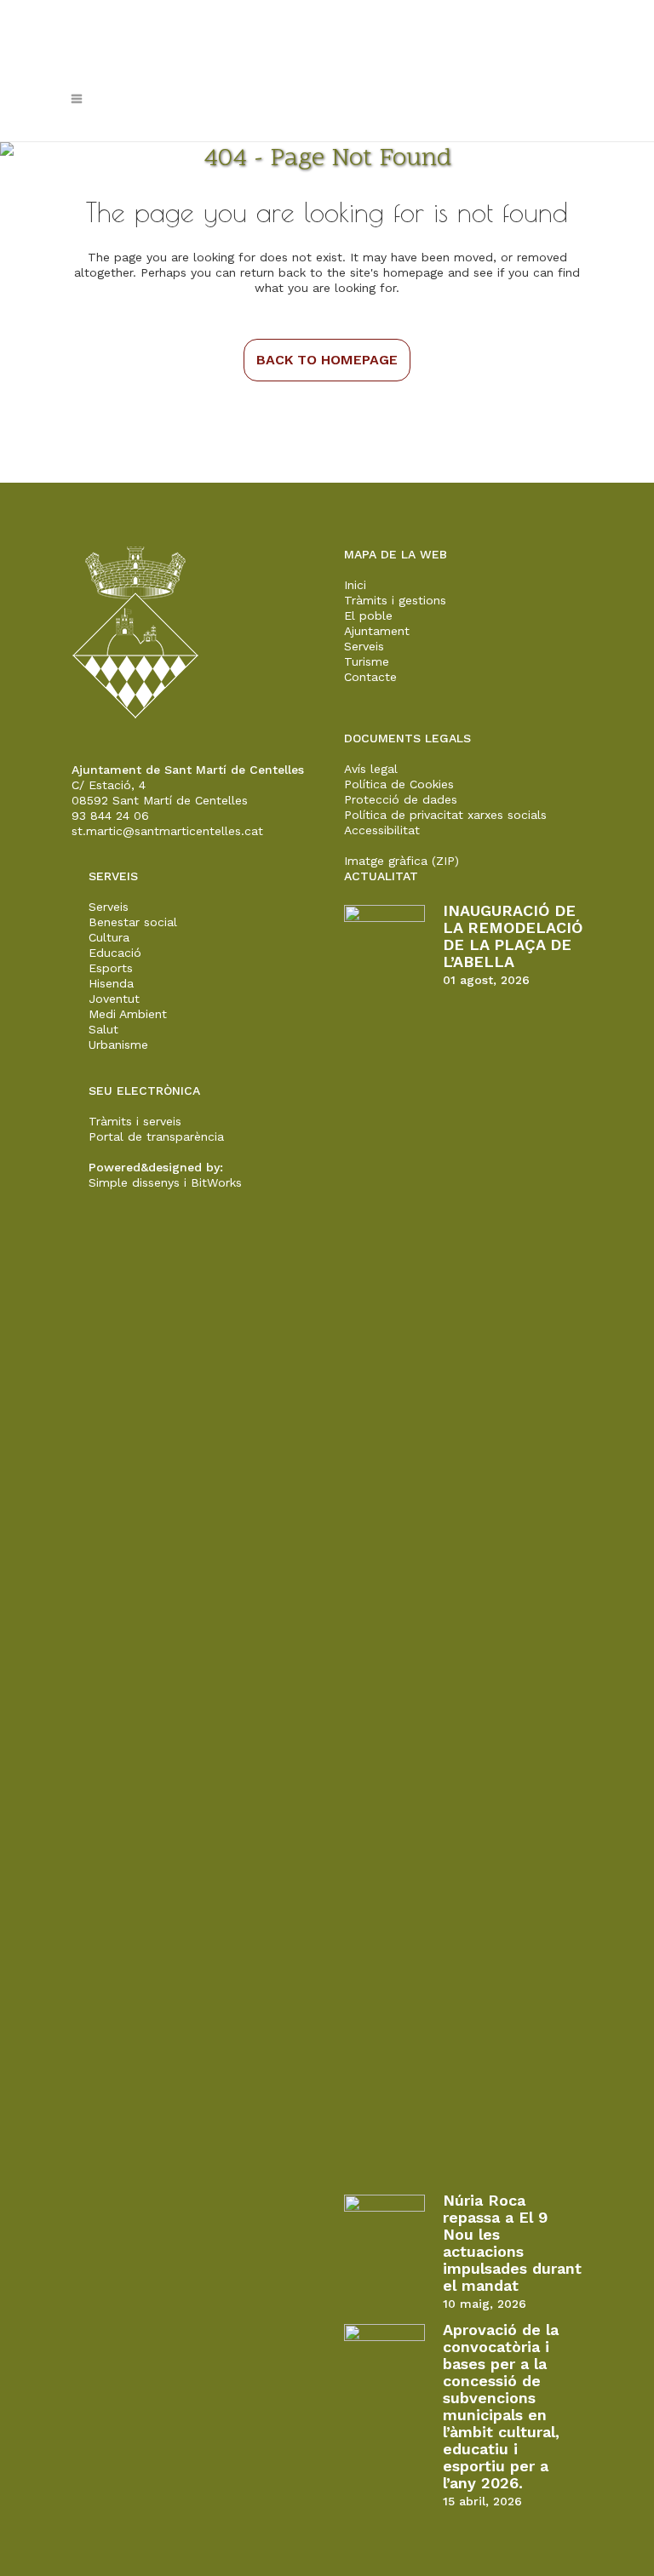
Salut (103, 1029)
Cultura (109, 937)
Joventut (114, 999)
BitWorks (216, 1182)
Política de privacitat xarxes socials (445, 815)
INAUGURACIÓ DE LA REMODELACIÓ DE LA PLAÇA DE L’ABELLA (513, 936)
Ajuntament (377, 631)
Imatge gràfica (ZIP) (402, 861)
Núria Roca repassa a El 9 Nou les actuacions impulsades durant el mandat (512, 2243)
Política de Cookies (399, 784)
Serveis (364, 646)
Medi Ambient (128, 1014)
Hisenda (111, 983)
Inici (355, 585)
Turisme (367, 661)
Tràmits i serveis (135, 1121)
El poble (368, 615)
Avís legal (371, 769)
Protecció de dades (401, 799)
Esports (111, 968)
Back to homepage (327, 360)
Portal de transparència (156, 1136)
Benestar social (133, 922)
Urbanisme (118, 1045)
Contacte (370, 677)
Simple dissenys (134, 1182)
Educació (115, 953)
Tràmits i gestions (395, 600)
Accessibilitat (382, 830)
